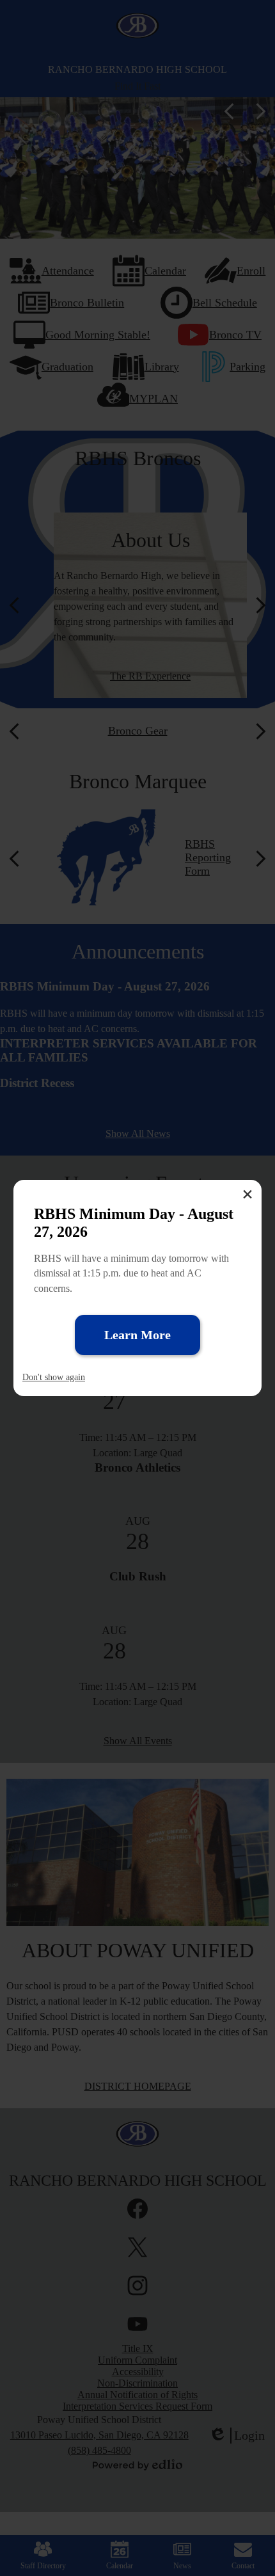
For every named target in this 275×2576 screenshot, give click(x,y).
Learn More (137, 1335)
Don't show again (54, 1377)
